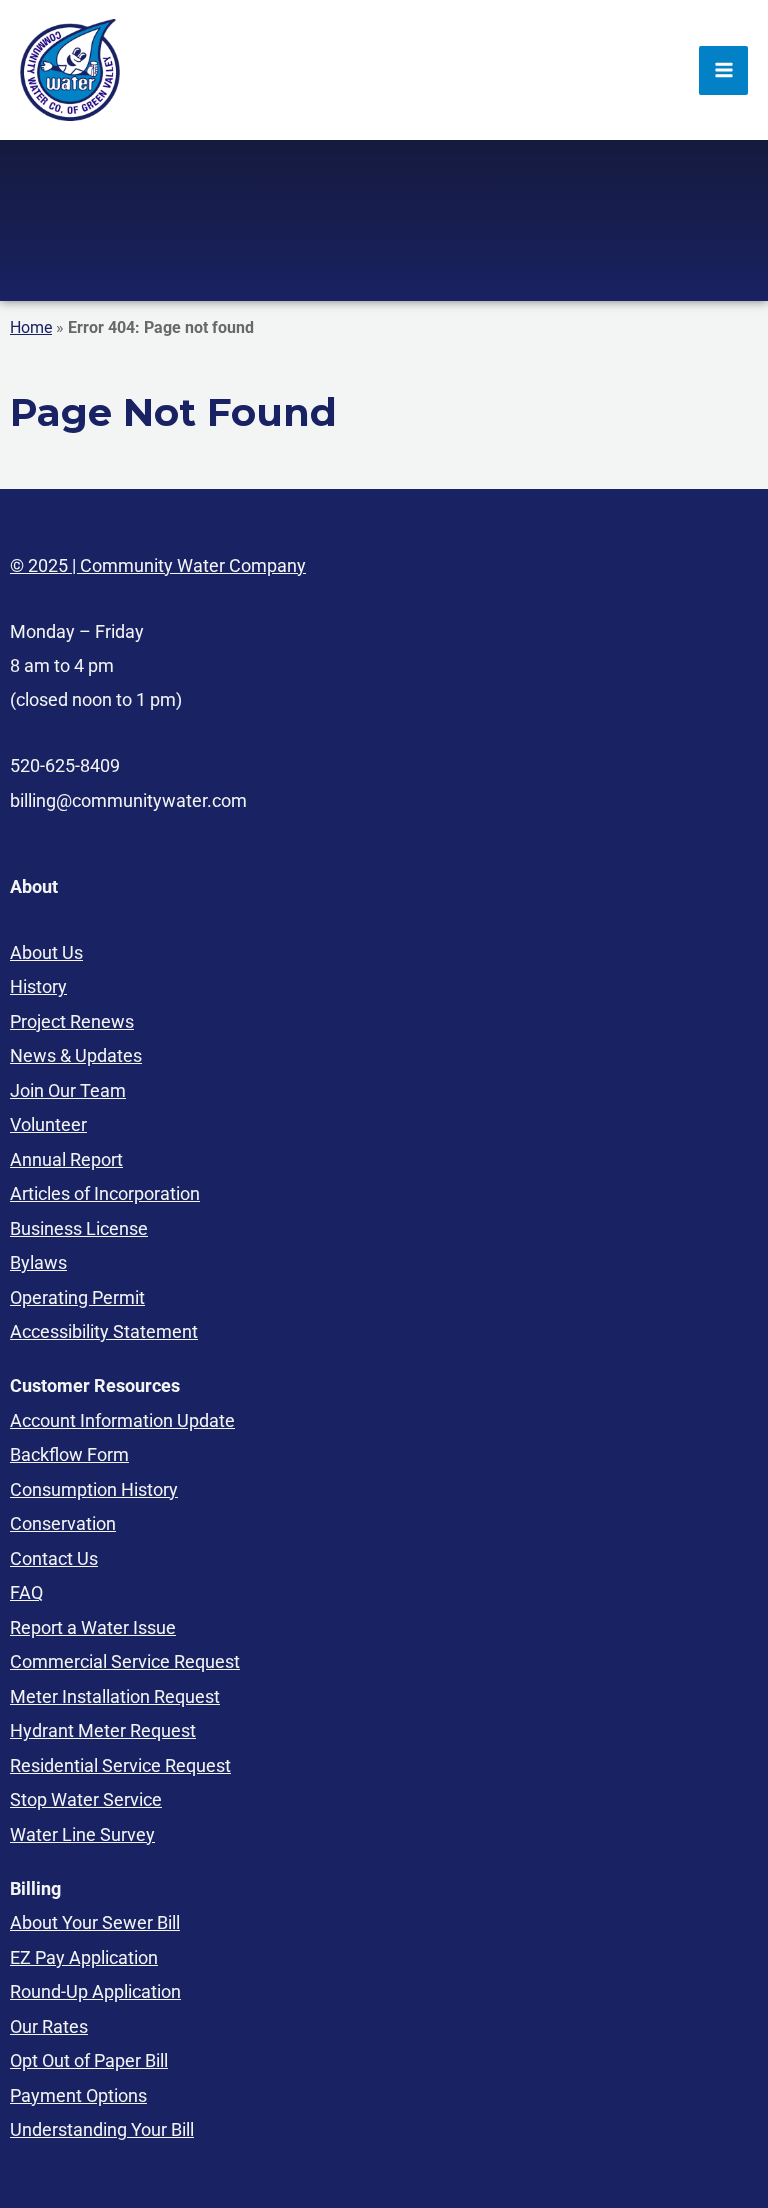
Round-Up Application (95, 1991)
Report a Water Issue (93, 1627)
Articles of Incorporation (105, 1193)
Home (31, 327)
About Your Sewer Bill (95, 1922)
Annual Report (66, 1159)
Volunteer (48, 1124)
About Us (46, 952)
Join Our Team (68, 1090)
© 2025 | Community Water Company (158, 565)
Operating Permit (77, 1297)
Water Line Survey (82, 1834)
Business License (79, 1228)
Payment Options (78, 2095)
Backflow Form (69, 1454)
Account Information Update (122, 1420)
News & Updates (76, 1055)
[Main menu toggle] (723, 70)
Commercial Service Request (125, 1661)
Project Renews (72, 1021)
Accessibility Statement (104, 1331)
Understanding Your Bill (102, 2129)
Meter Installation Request (115, 1696)
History (38, 986)
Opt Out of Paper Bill (89, 2060)
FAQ (26, 1592)
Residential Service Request (120, 1765)
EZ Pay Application (84, 1957)
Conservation (63, 1523)
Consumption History (94, 1489)
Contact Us (54, 1558)
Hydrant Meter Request (103, 1730)
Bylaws (38, 1262)
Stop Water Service (86, 1799)
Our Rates (49, 2026)
